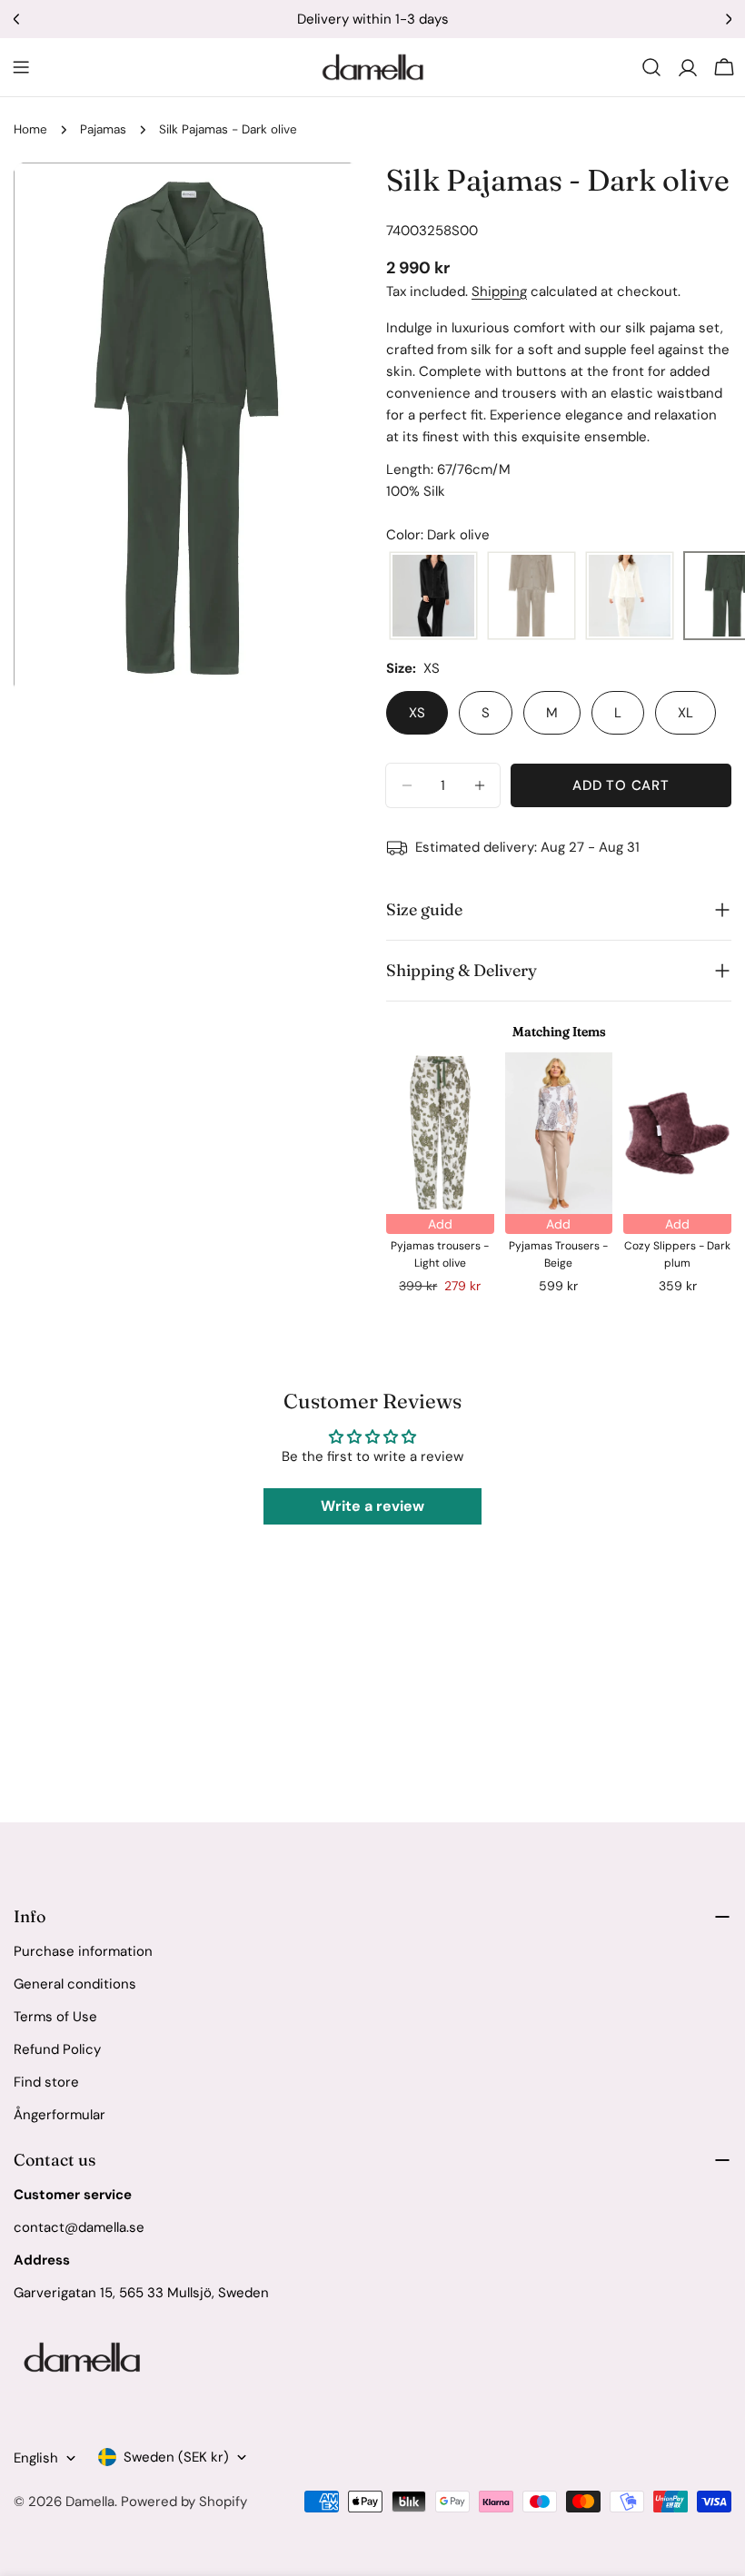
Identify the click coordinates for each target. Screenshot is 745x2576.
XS (417, 713)
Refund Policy (57, 2049)
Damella (90, 2502)
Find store (46, 2082)
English (36, 2458)
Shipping (499, 291)
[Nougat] (531, 597)
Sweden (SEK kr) (176, 2457)
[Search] (651, 67)
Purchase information (83, 1951)
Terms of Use (55, 2017)
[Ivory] (630, 597)
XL (685, 713)
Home (30, 129)
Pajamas (103, 129)
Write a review (372, 1506)
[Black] (433, 597)
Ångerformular (60, 2115)
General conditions (75, 1984)
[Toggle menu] (21, 67)
